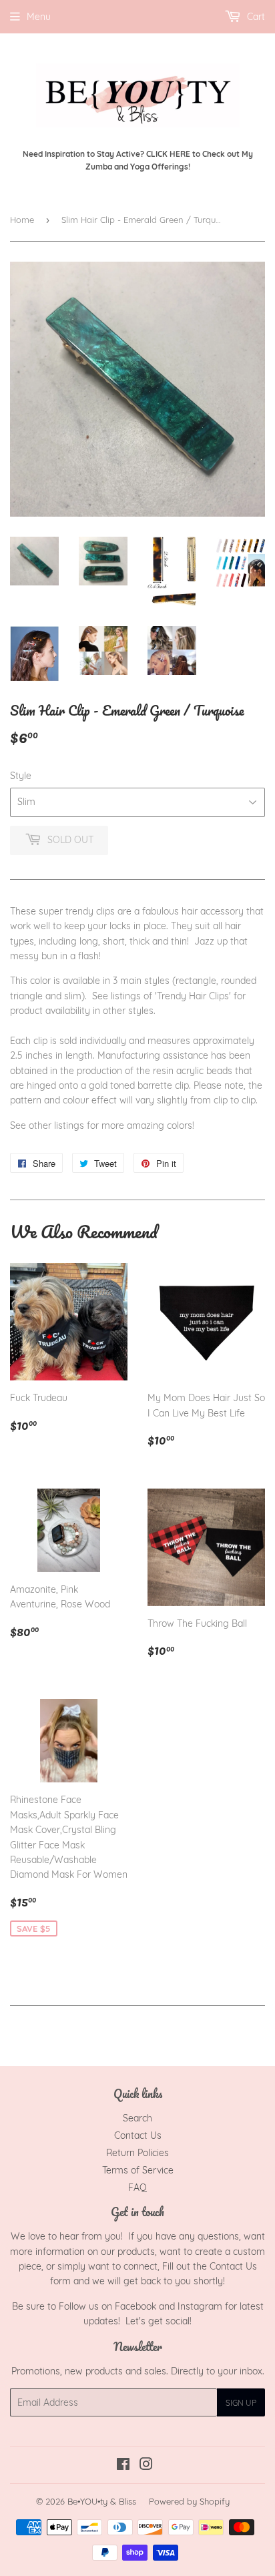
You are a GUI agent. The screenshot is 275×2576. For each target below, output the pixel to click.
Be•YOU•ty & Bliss (102, 2501)
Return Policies (137, 2153)
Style (21, 776)
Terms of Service (138, 2170)
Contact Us (138, 2135)
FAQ (137, 2187)
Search (137, 2118)
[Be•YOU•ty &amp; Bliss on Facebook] (123, 2466)
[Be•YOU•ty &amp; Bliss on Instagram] (146, 2466)
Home (22, 220)
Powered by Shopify (189, 2501)
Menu (39, 17)
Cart (255, 17)
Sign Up (241, 2403)
